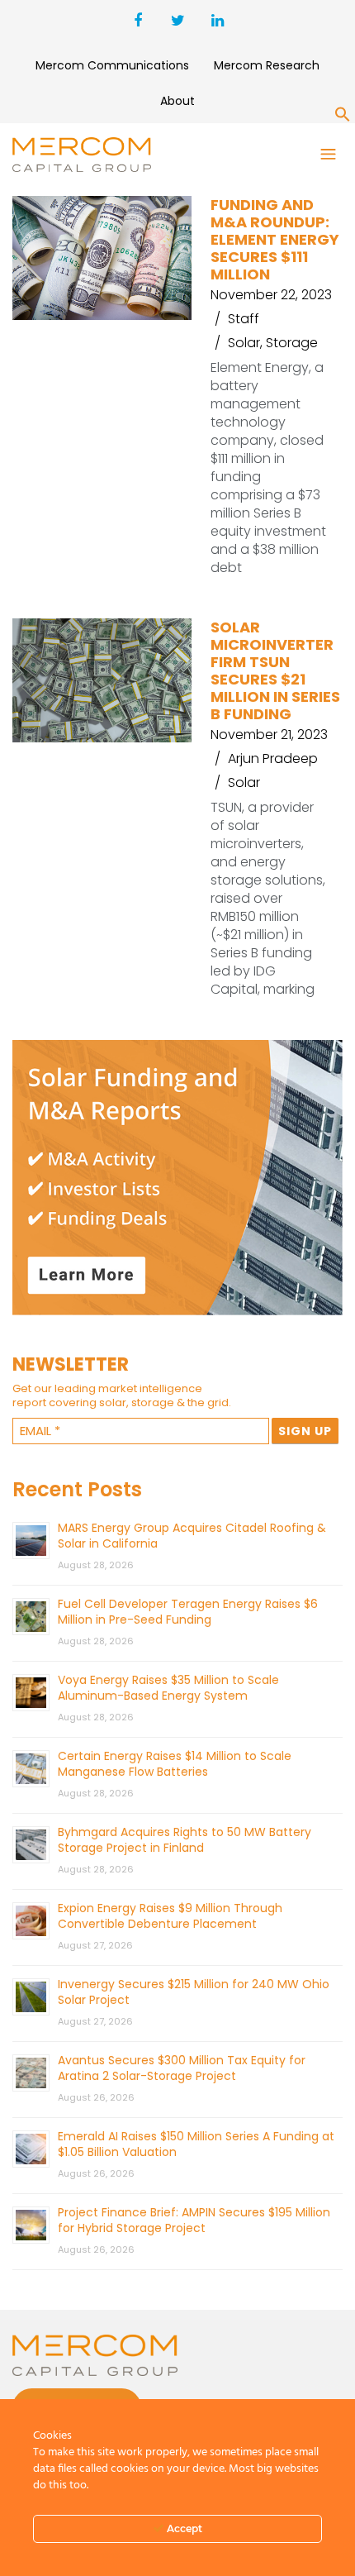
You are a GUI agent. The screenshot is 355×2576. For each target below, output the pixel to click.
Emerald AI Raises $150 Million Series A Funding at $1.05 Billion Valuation (196, 2144)
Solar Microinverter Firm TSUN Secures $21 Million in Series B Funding (275, 670)
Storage (292, 343)
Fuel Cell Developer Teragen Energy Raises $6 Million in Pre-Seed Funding (188, 1612)
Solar (244, 343)
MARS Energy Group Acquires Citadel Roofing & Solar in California (192, 1536)
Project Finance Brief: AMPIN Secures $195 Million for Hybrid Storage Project (194, 2220)
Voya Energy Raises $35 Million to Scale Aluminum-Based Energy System (168, 1688)
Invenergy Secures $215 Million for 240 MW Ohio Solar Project (194, 1992)
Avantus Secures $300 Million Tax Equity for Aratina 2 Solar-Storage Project (182, 2068)
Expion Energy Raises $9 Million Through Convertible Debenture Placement (170, 1916)
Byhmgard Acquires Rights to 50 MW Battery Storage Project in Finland (185, 1840)
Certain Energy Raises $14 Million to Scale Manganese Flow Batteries (175, 1764)
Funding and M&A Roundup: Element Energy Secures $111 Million (275, 239)
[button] (343, 117)
